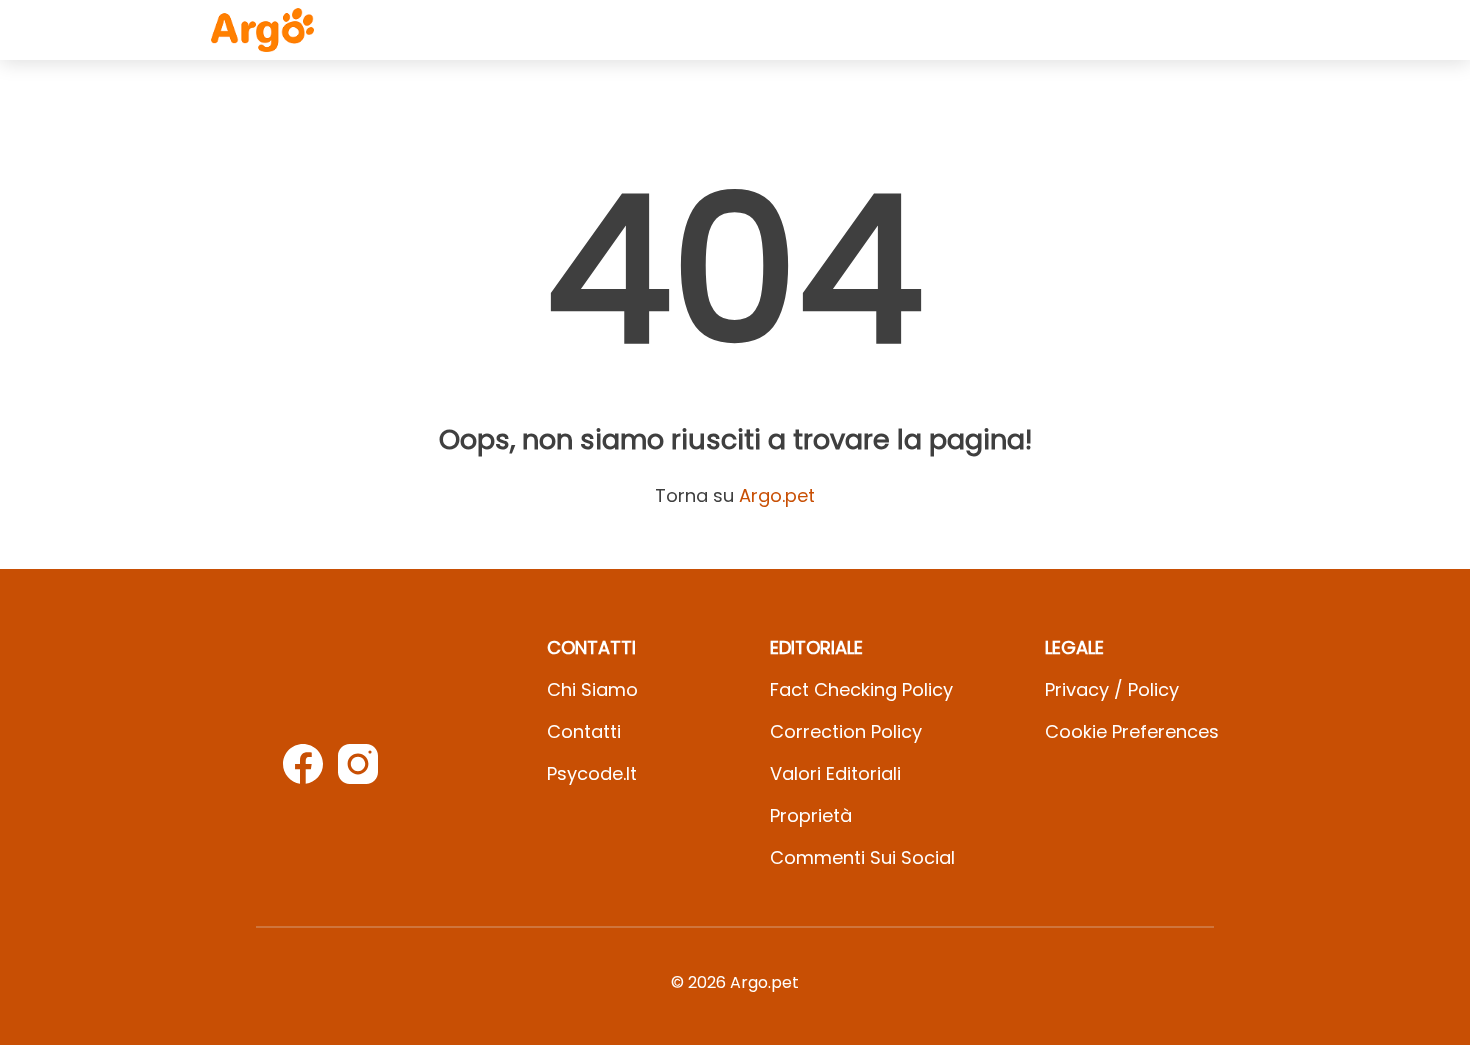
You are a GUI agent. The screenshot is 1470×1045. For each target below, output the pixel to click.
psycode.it (592, 773)
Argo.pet (777, 495)
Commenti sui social (862, 857)
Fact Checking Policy (861, 689)
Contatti (584, 731)
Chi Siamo (592, 689)
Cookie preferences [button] (1132, 731)
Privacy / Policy (1112, 689)
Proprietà (811, 815)
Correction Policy (846, 731)
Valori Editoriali (835, 773)
